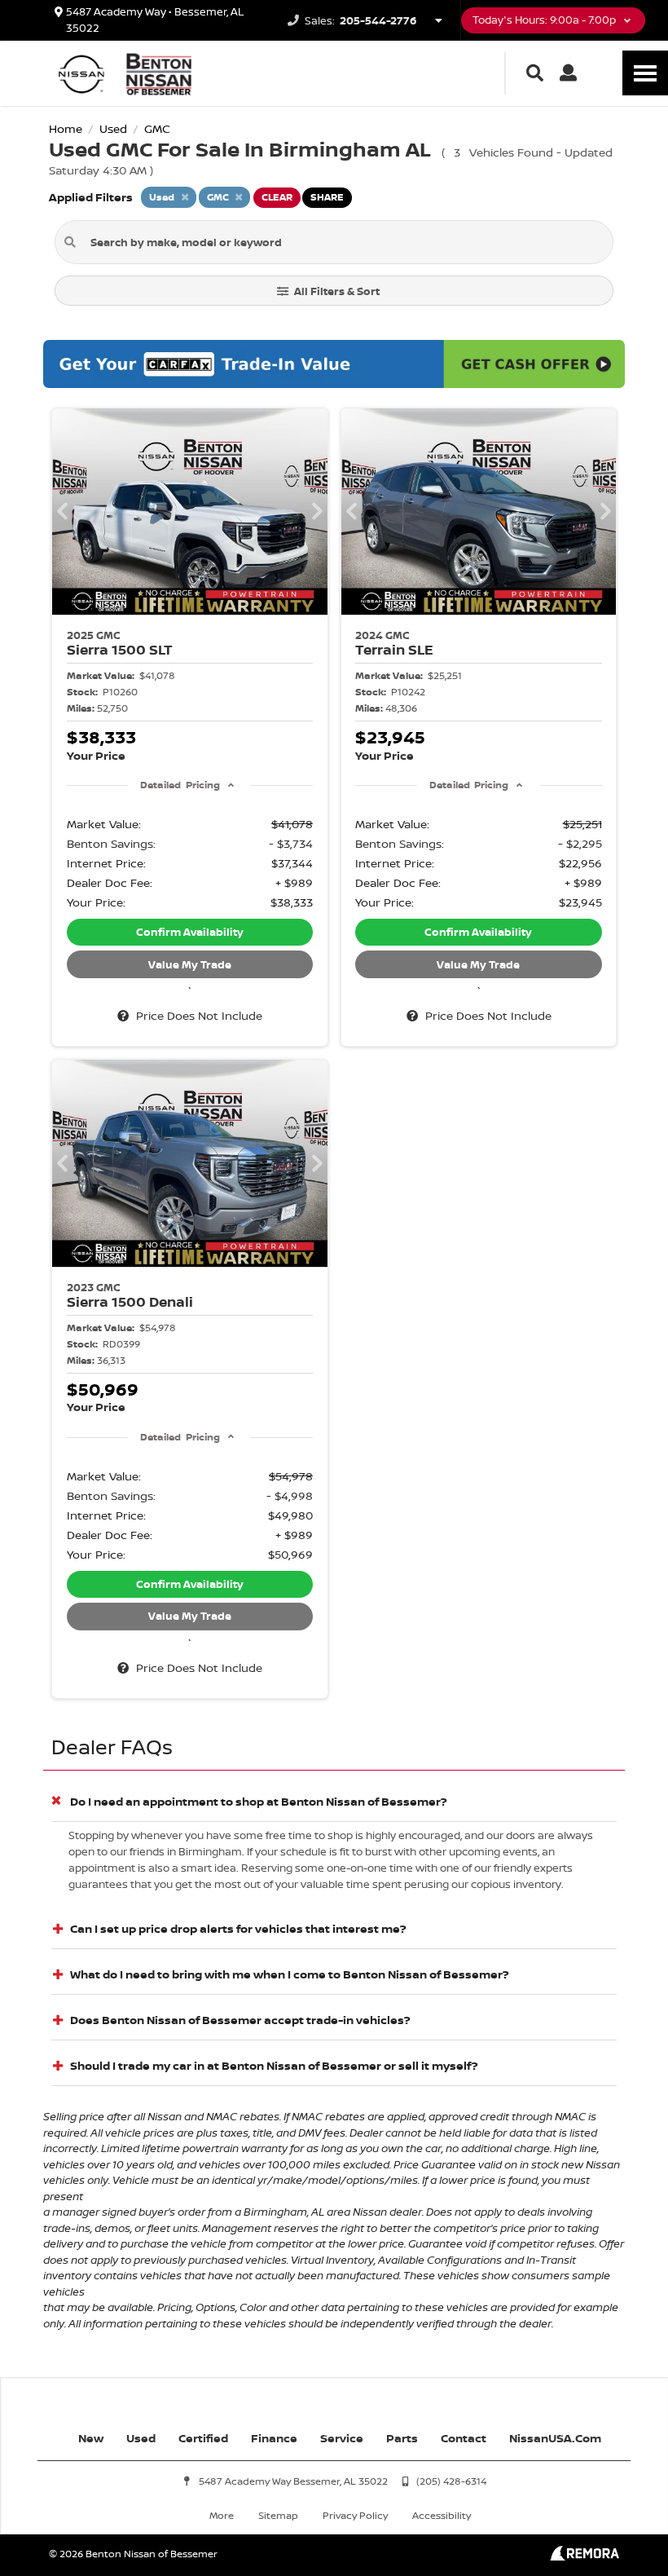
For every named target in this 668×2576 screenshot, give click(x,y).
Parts (402, 2438)
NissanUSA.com (555, 2438)
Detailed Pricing (180, 785)
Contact (464, 2438)
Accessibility (442, 2515)
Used (141, 2438)
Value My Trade (190, 964)
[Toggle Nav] (645, 73)
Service (342, 2438)
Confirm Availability (190, 932)
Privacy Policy (355, 2515)
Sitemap (278, 2515)
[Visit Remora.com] (584, 2556)
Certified (203, 2438)
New (91, 2438)
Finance (274, 2438)
